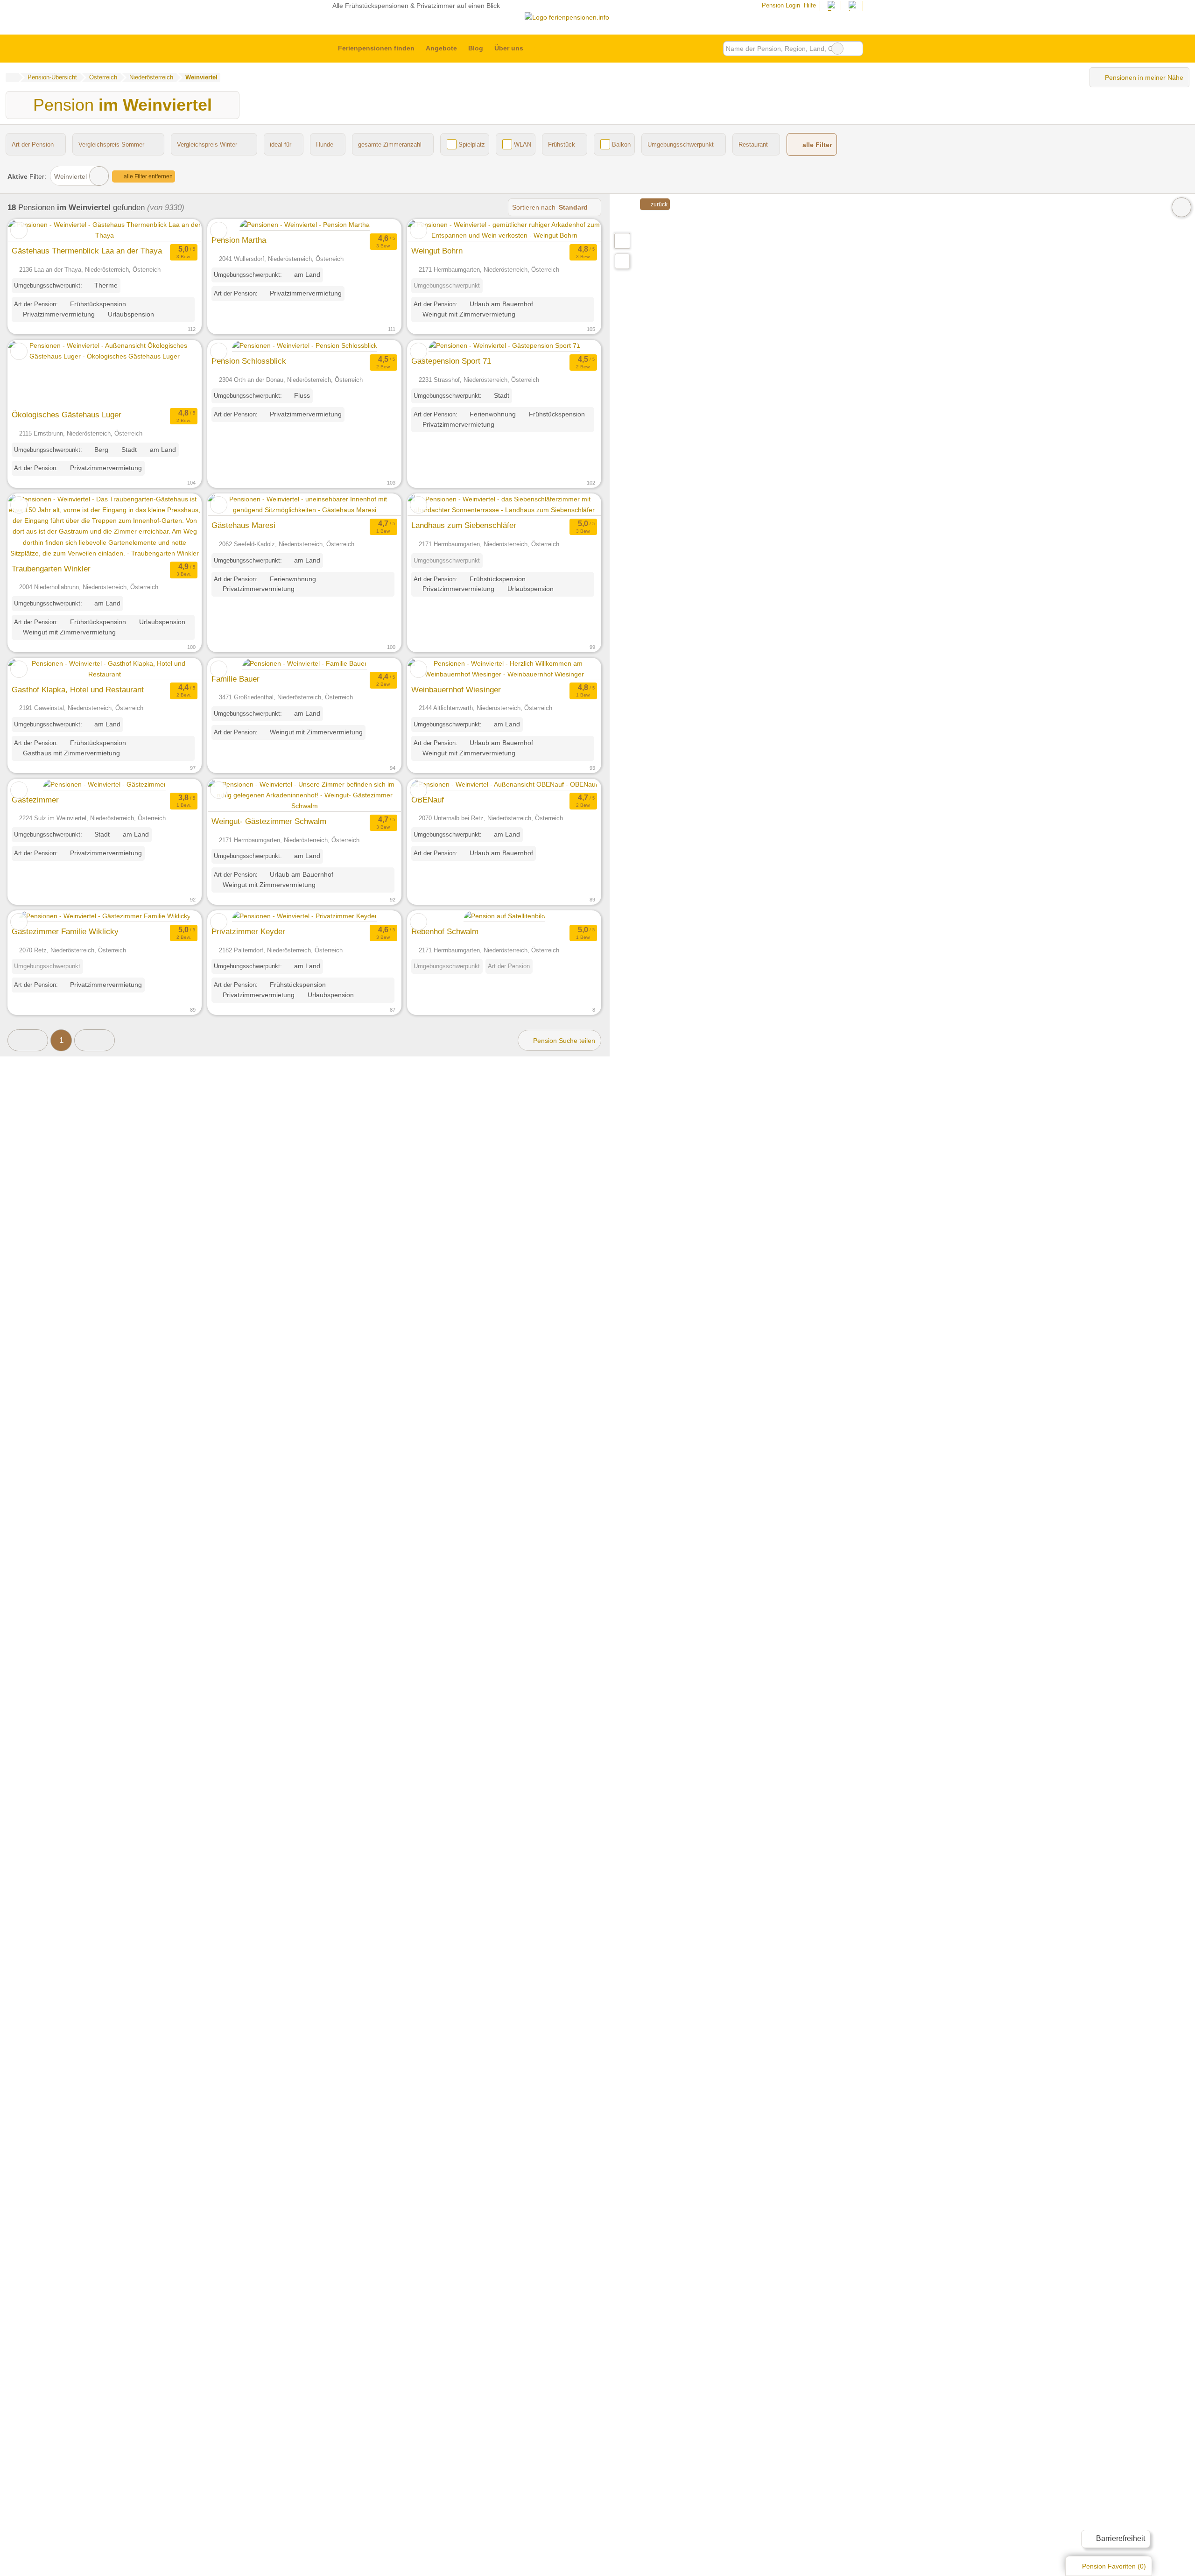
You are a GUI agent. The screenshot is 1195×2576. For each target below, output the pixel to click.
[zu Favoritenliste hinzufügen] (19, 230)
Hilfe (810, 5)
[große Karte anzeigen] (622, 240)
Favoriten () (1114, 2566)
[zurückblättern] (31, 230)
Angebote (441, 48)
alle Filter (816, 145)
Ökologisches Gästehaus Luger (67, 415)
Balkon (621, 144)
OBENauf (428, 800)
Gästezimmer (35, 800)
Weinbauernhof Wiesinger (456, 690)
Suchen (856, 49)
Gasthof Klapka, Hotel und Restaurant (78, 690)
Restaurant (753, 144)
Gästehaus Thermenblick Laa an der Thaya (87, 251)
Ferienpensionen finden (376, 48)
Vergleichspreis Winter (207, 144)
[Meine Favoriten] (543, 49)
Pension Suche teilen (563, 1041)
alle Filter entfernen (148, 176)
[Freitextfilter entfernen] (837, 49)
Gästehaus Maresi (243, 525)
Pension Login (780, 5)
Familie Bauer (235, 679)
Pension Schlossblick (249, 361)
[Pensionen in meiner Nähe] (622, 261)
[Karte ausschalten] (1181, 207)
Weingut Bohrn (437, 251)
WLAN (523, 144)
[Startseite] (12, 77)
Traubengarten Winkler (51, 569)
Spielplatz (472, 144)
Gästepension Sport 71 (451, 361)
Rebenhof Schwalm (445, 931)
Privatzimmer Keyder (248, 931)
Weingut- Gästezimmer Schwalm (269, 821)
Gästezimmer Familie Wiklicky (65, 931)
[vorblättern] (178, 230)
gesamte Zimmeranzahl (390, 144)
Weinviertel (70, 176)
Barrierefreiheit (1120, 2538)
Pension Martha (239, 240)
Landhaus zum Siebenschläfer (464, 525)
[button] (28, 1040)
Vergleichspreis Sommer (111, 144)
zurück (658, 204)
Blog (476, 48)
